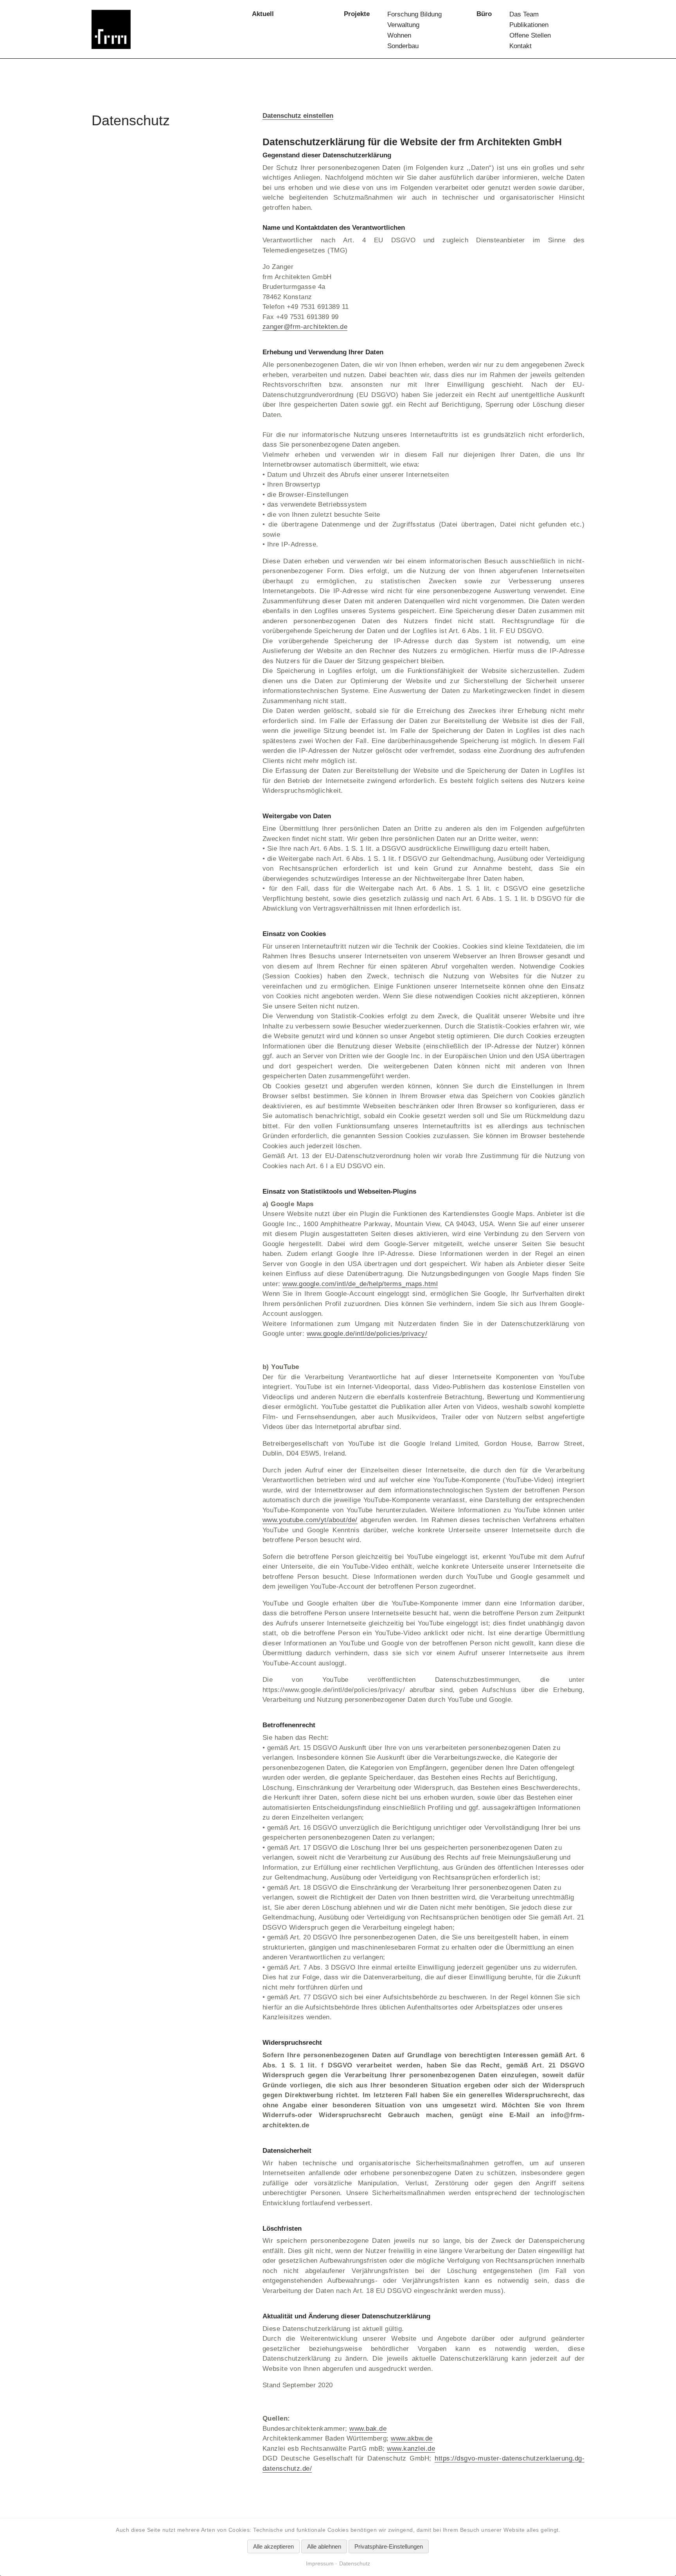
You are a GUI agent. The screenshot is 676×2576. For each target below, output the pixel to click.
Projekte (357, 14)
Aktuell (263, 14)
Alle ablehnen (324, 2546)
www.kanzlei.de (411, 2449)
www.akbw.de (412, 2438)
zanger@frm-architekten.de (305, 327)
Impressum (320, 2563)
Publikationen (529, 25)
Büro (484, 14)
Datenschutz (355, 2563)
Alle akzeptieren (273, 2546)
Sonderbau (403, 46)
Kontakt (520, 46)
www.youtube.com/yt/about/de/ (310, 1520)
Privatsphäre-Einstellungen (389, 2546)
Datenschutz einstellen (298, 116)
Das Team (524, 14)
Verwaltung (403, 25)
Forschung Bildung (414, 14)
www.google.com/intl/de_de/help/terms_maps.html (360, 1284)
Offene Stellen (530, 35)
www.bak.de (368, 2429)
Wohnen (399, 35)
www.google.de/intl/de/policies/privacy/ (367, 1334)
